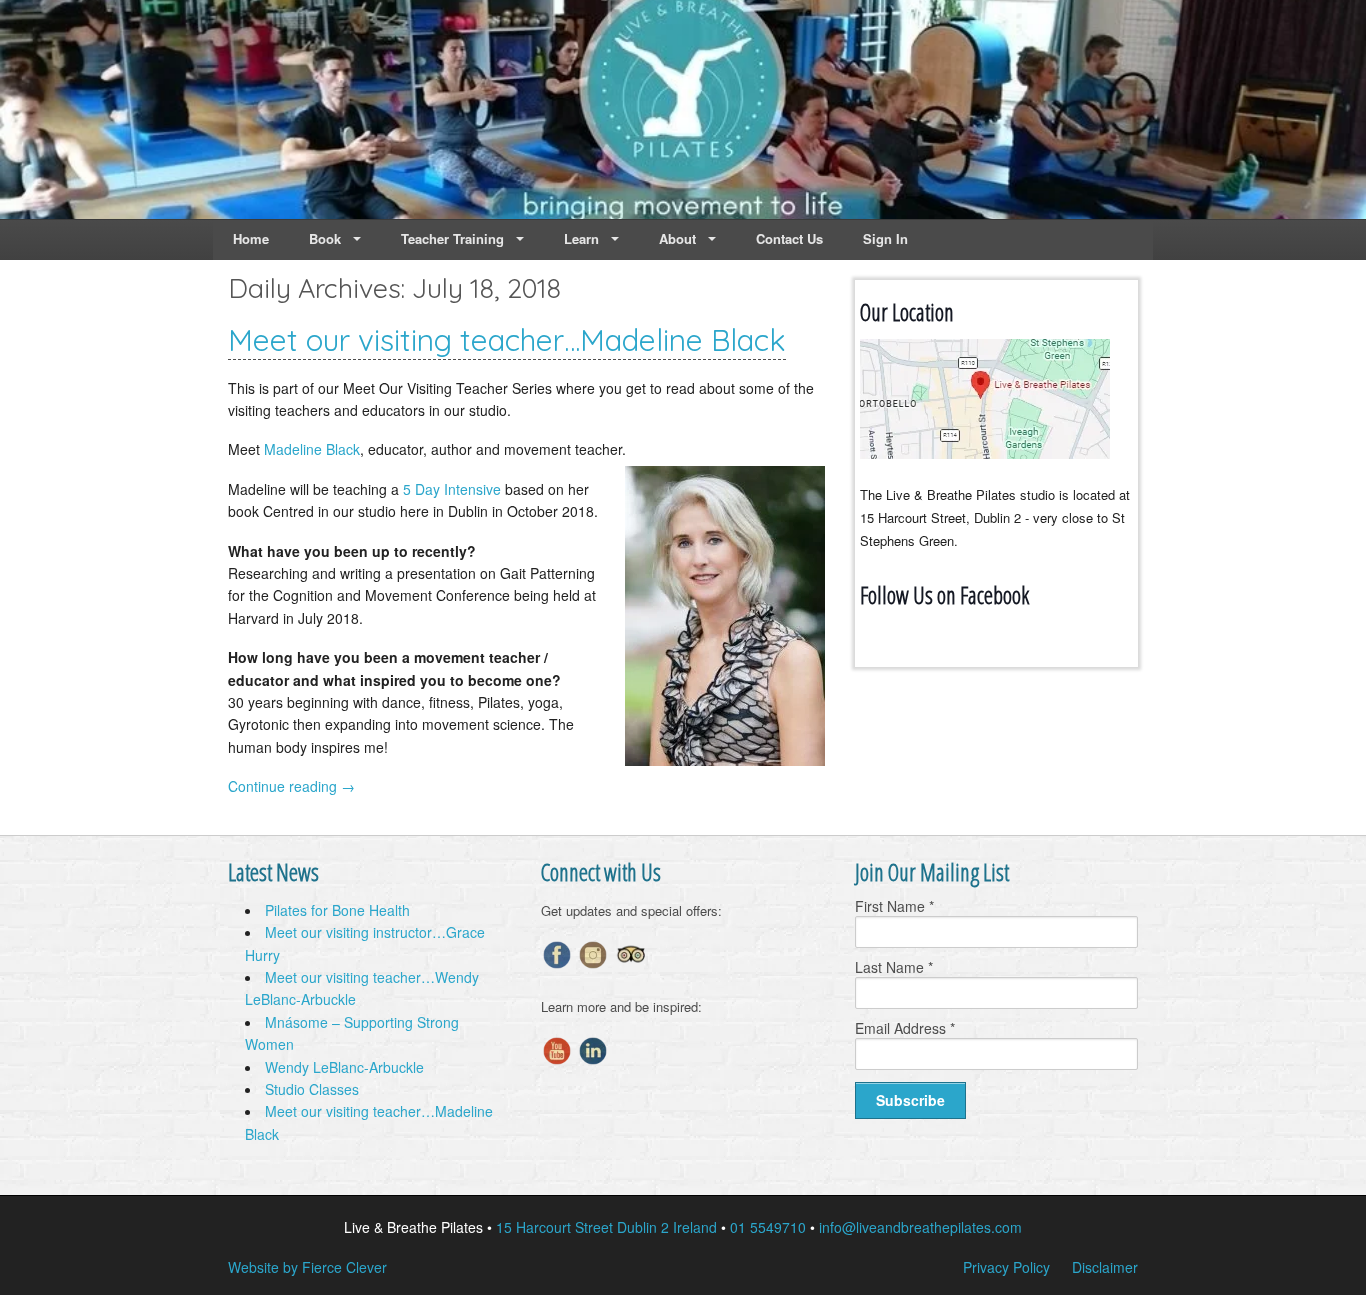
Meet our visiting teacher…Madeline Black (507, 340)
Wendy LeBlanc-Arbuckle (344, 1067)
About (677, 238)
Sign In (885, 238)
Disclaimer (1105, 1267)
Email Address (905, 1028)
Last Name (894, 967)
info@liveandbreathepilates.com (920, 1227)
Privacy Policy (1006, 1267)
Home (251, 238)
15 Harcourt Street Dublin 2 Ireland (606, 1227)
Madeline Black (312, 449)
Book (325, 238)
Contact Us (789, 238)
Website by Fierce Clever (307, 1267)
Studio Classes (312, 1089)
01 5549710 (768, 1227)
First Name (894, 906)
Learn (581, 238)
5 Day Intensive (452, 489)
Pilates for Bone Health (337, 910)
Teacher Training (452, 238)
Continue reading (291, 786)
